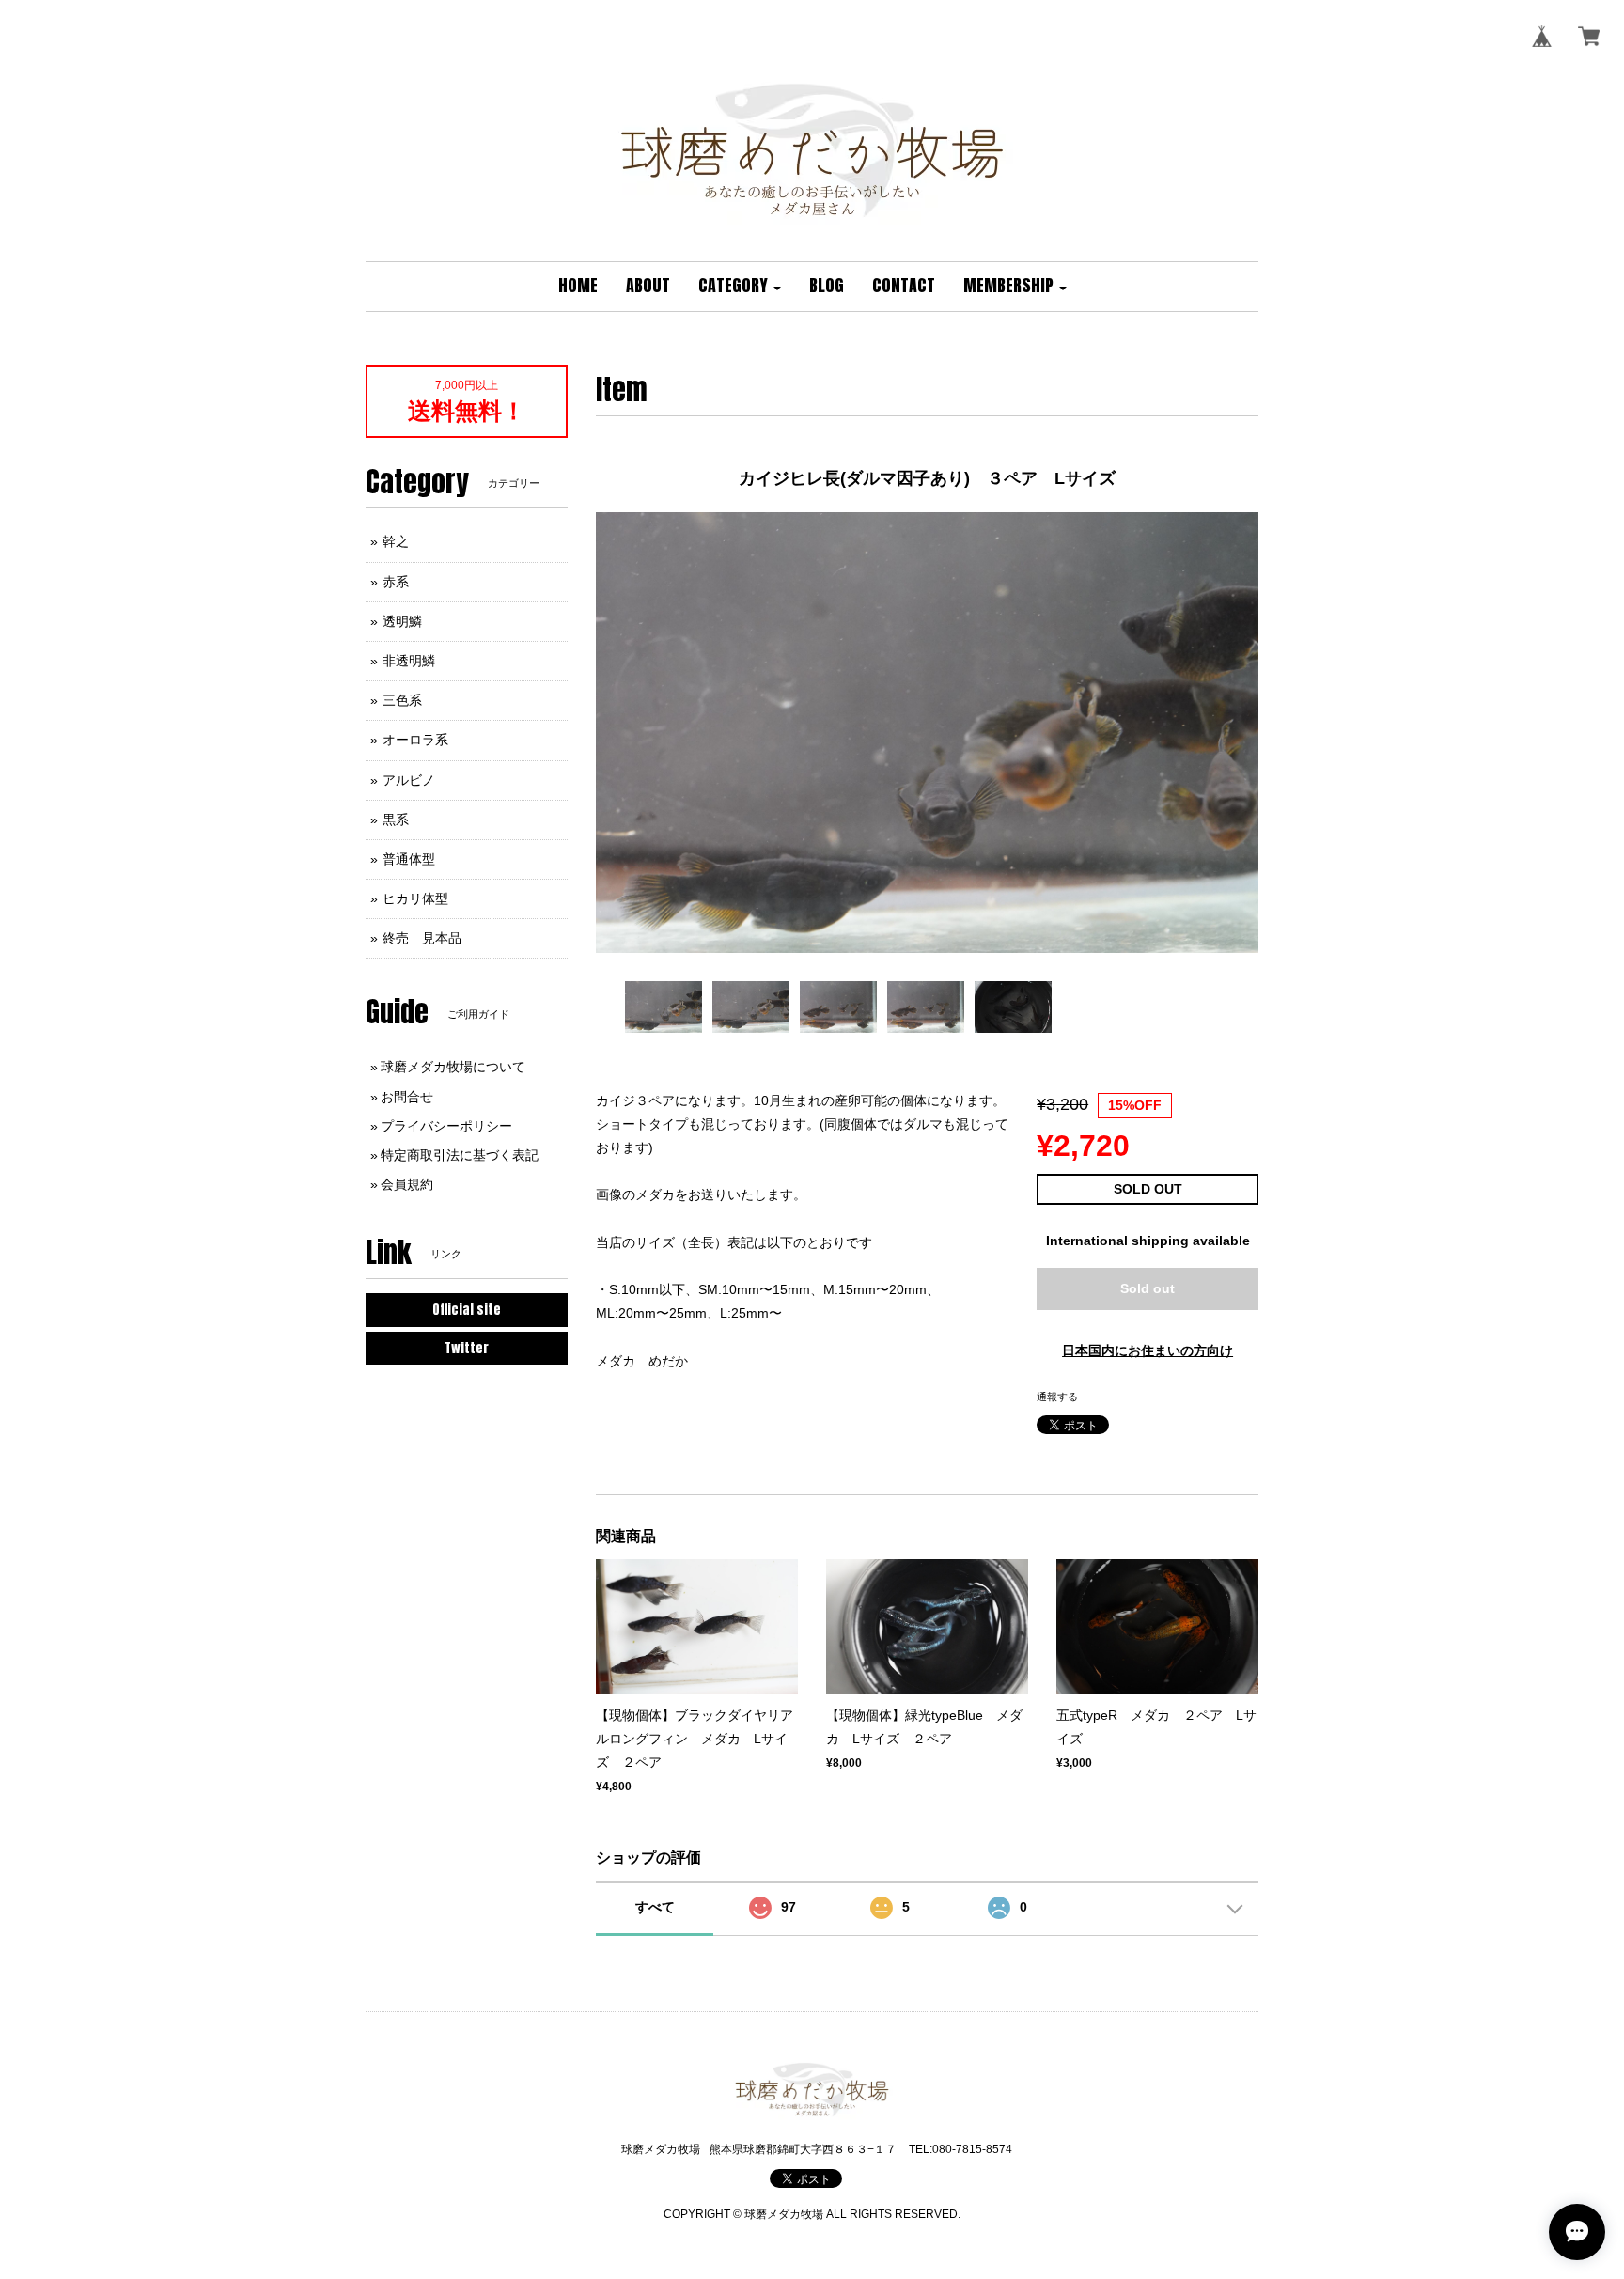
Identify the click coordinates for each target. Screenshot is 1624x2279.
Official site (467, 1310)
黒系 (396, 820)
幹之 (396, 541)
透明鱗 (402, 621)
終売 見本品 (422, 938)
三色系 (402, 700)
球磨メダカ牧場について (453, 1067)
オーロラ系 (415, 740)
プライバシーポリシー (446, 1126)
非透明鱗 (409, 661)
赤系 (396, 582)
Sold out (1148, 1288)
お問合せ (407, 1097)
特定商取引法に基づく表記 (460, 1155)
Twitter (467, 1348)
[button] (740, 287)
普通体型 (409, 859)
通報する (1057, 1397)
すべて (655, 1907)
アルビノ (409, 780)
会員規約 (407, 1184)
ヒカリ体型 (415, 898)
